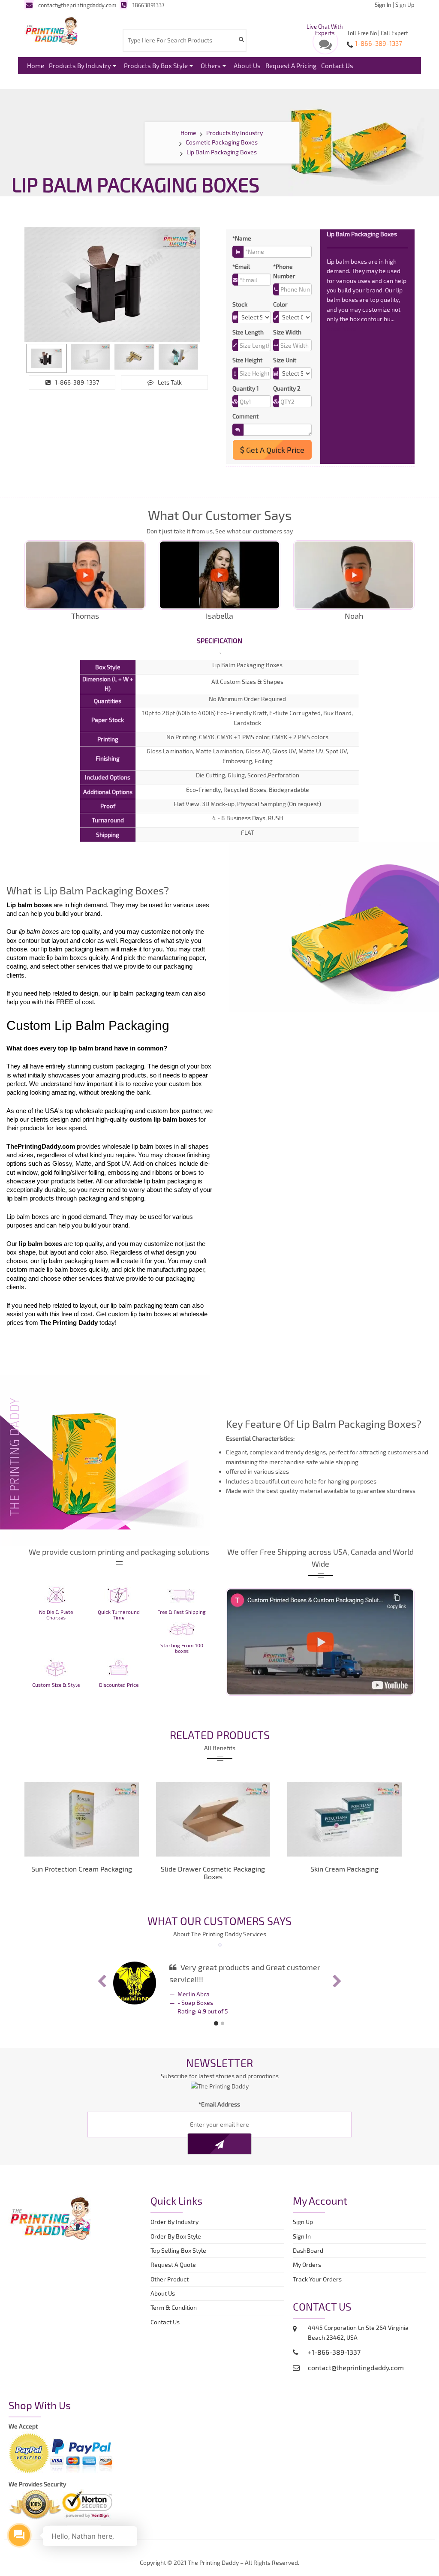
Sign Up (405, 5)
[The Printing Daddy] (52, 30)
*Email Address (219, 2104)
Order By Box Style (176, 2236)
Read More (342, 329)
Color (280, 304)
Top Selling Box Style (178, 2250)
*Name (242, 238)
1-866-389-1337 (77, 382)
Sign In (383, 5)
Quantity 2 (287, 388)
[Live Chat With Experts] (325, 47)
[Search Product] (241, 39)
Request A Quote (173, 2265)
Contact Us (337, 66)
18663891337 (149, 5)
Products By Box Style (156, 66)
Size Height (247, 360)
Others (211, 66)
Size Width (287, 332)
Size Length (248, 332)
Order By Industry (174, 2222)
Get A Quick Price (274, 450)
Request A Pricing (291, 66)
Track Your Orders (319, 2279)
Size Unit (285, 360)
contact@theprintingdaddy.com (77, 5)
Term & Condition (174, 2307)
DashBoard (309, 2250)
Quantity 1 (246, 388)
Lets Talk (170, 382)
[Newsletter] (219, 2144)
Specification (219, 640)
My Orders (309, 2265)
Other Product (170, 2279)
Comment (245, 416)
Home (36, 66)
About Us (247, 66)
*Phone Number (284, 271)
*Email (241, 266)
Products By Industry (80, 66)
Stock (240, 304)
